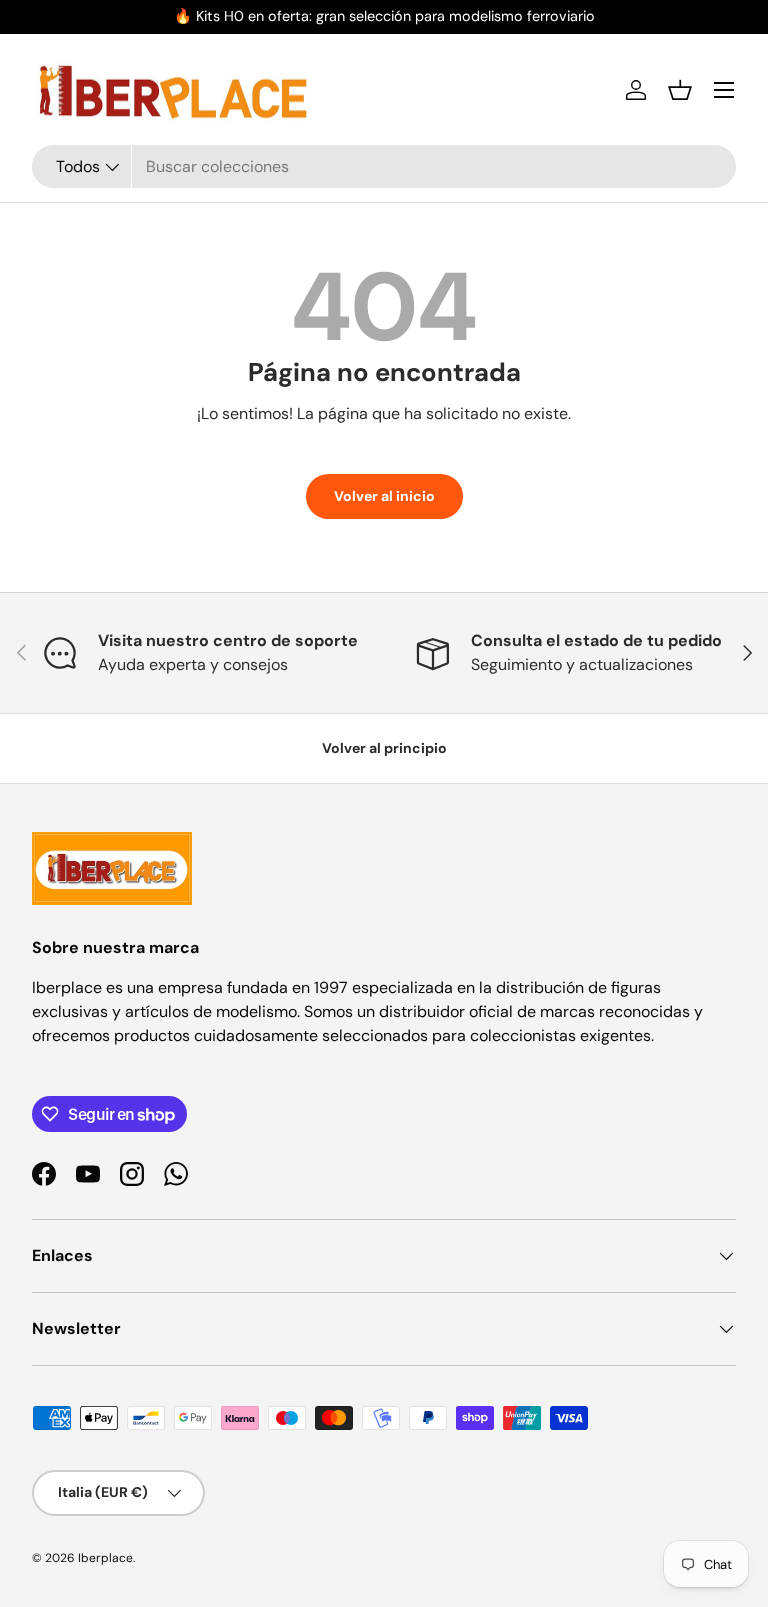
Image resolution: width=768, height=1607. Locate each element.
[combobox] (384, 166)
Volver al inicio (384, 496)
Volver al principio (384, 748)
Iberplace (105, 1558)
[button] (680, 90)
